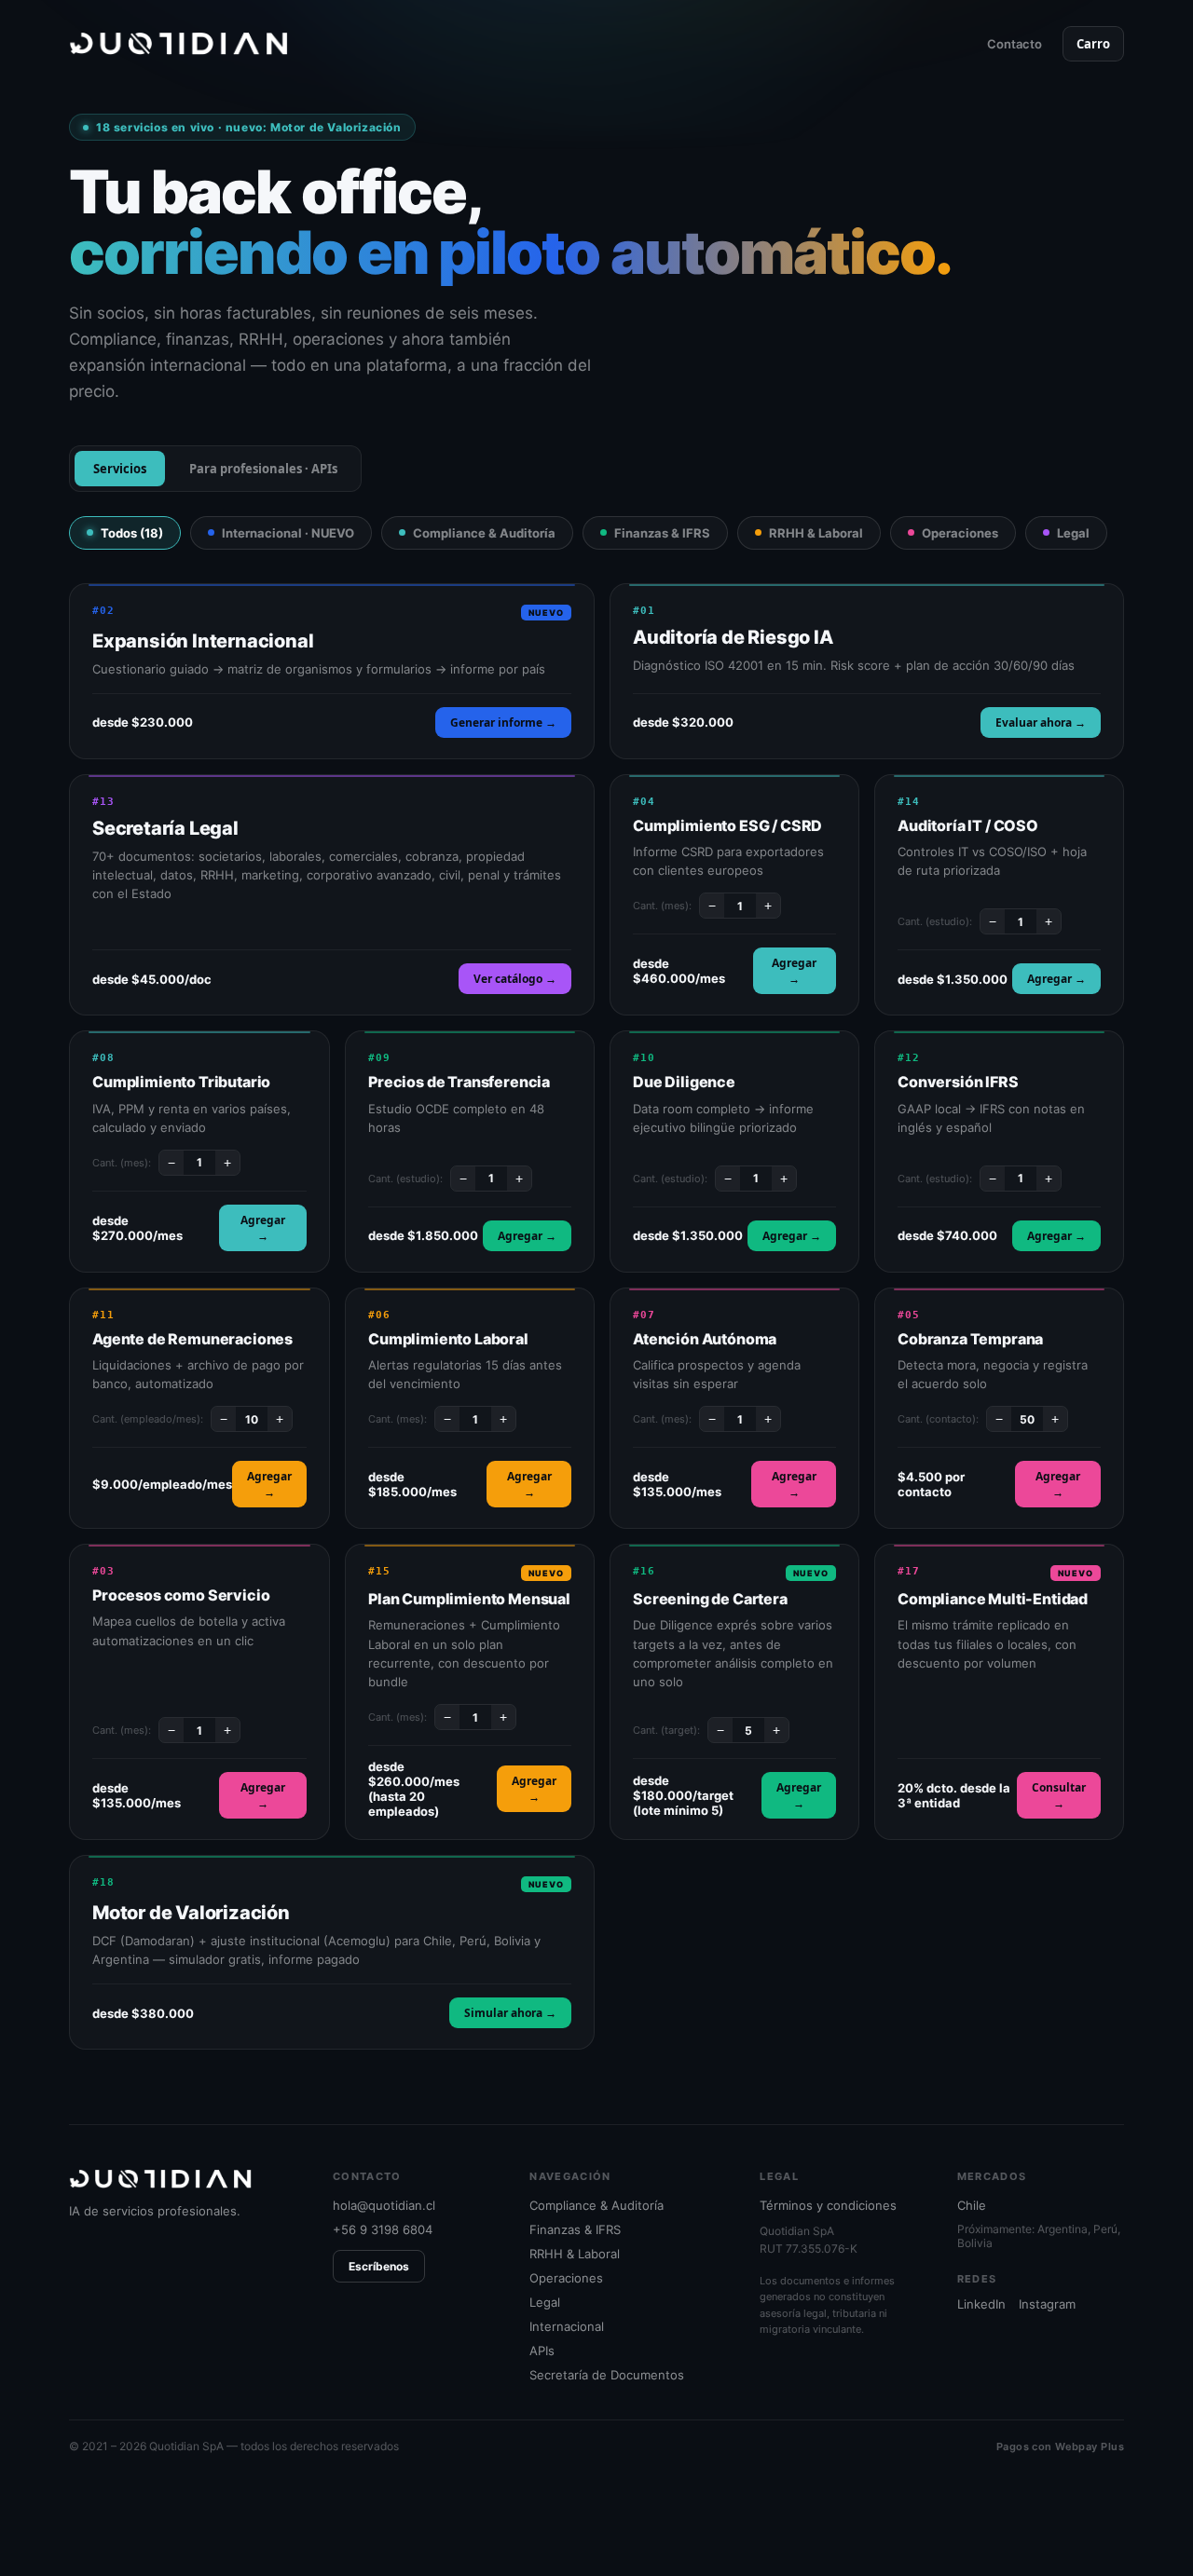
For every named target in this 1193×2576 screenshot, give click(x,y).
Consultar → (1059, 1795)
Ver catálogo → (515, 979)
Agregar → (794, 971)
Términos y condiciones (828, 2205)
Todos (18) (132, 533)
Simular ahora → (510, 2013)
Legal (1073, 533)
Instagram (1047, 2304)
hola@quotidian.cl (384, 2205)
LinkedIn (981, 2304)
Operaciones (960, 533)
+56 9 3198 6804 (383, 2229)
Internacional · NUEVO (288, 533)
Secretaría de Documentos (607, 2375)
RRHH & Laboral (816, 533)
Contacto (1015, 44)
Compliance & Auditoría (484, 533)
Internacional (567, 2326)
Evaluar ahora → (1041, 722)
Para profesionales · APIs (263, 469)
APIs (542, 2351)
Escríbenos (379, 2266)
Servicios (120, 469)
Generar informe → (503, 722)
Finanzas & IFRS (662, 533)
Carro (1093, 44)
